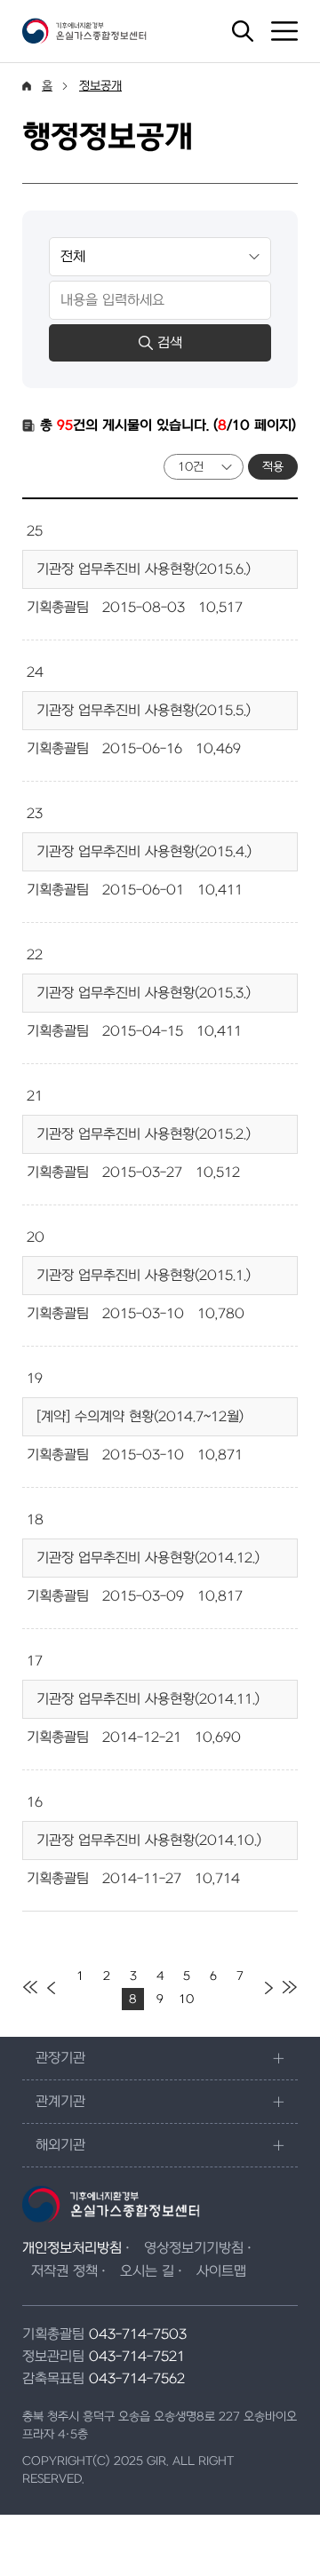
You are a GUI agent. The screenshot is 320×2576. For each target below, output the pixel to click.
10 (186, 1999)
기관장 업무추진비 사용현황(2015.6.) (144, 569)
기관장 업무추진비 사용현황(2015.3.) (144, 993)
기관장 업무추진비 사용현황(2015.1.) (144, 1276)
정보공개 (100, 86)
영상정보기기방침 (194, 2248)
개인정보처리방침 (72, 2248)
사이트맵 (221, 2271)
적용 (273, 467)
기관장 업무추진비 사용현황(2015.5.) (144, 711)
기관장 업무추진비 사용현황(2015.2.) (144, 1134)
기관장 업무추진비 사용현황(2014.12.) (148, 1558)
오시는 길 (147, 2271)
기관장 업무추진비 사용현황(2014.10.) (149, 1841)
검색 (170, 343)
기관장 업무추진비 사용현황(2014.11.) (148, 1699)
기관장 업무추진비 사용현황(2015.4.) (144, 852)
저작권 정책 (64, 2271)
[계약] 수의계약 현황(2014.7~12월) (140, 1417)
